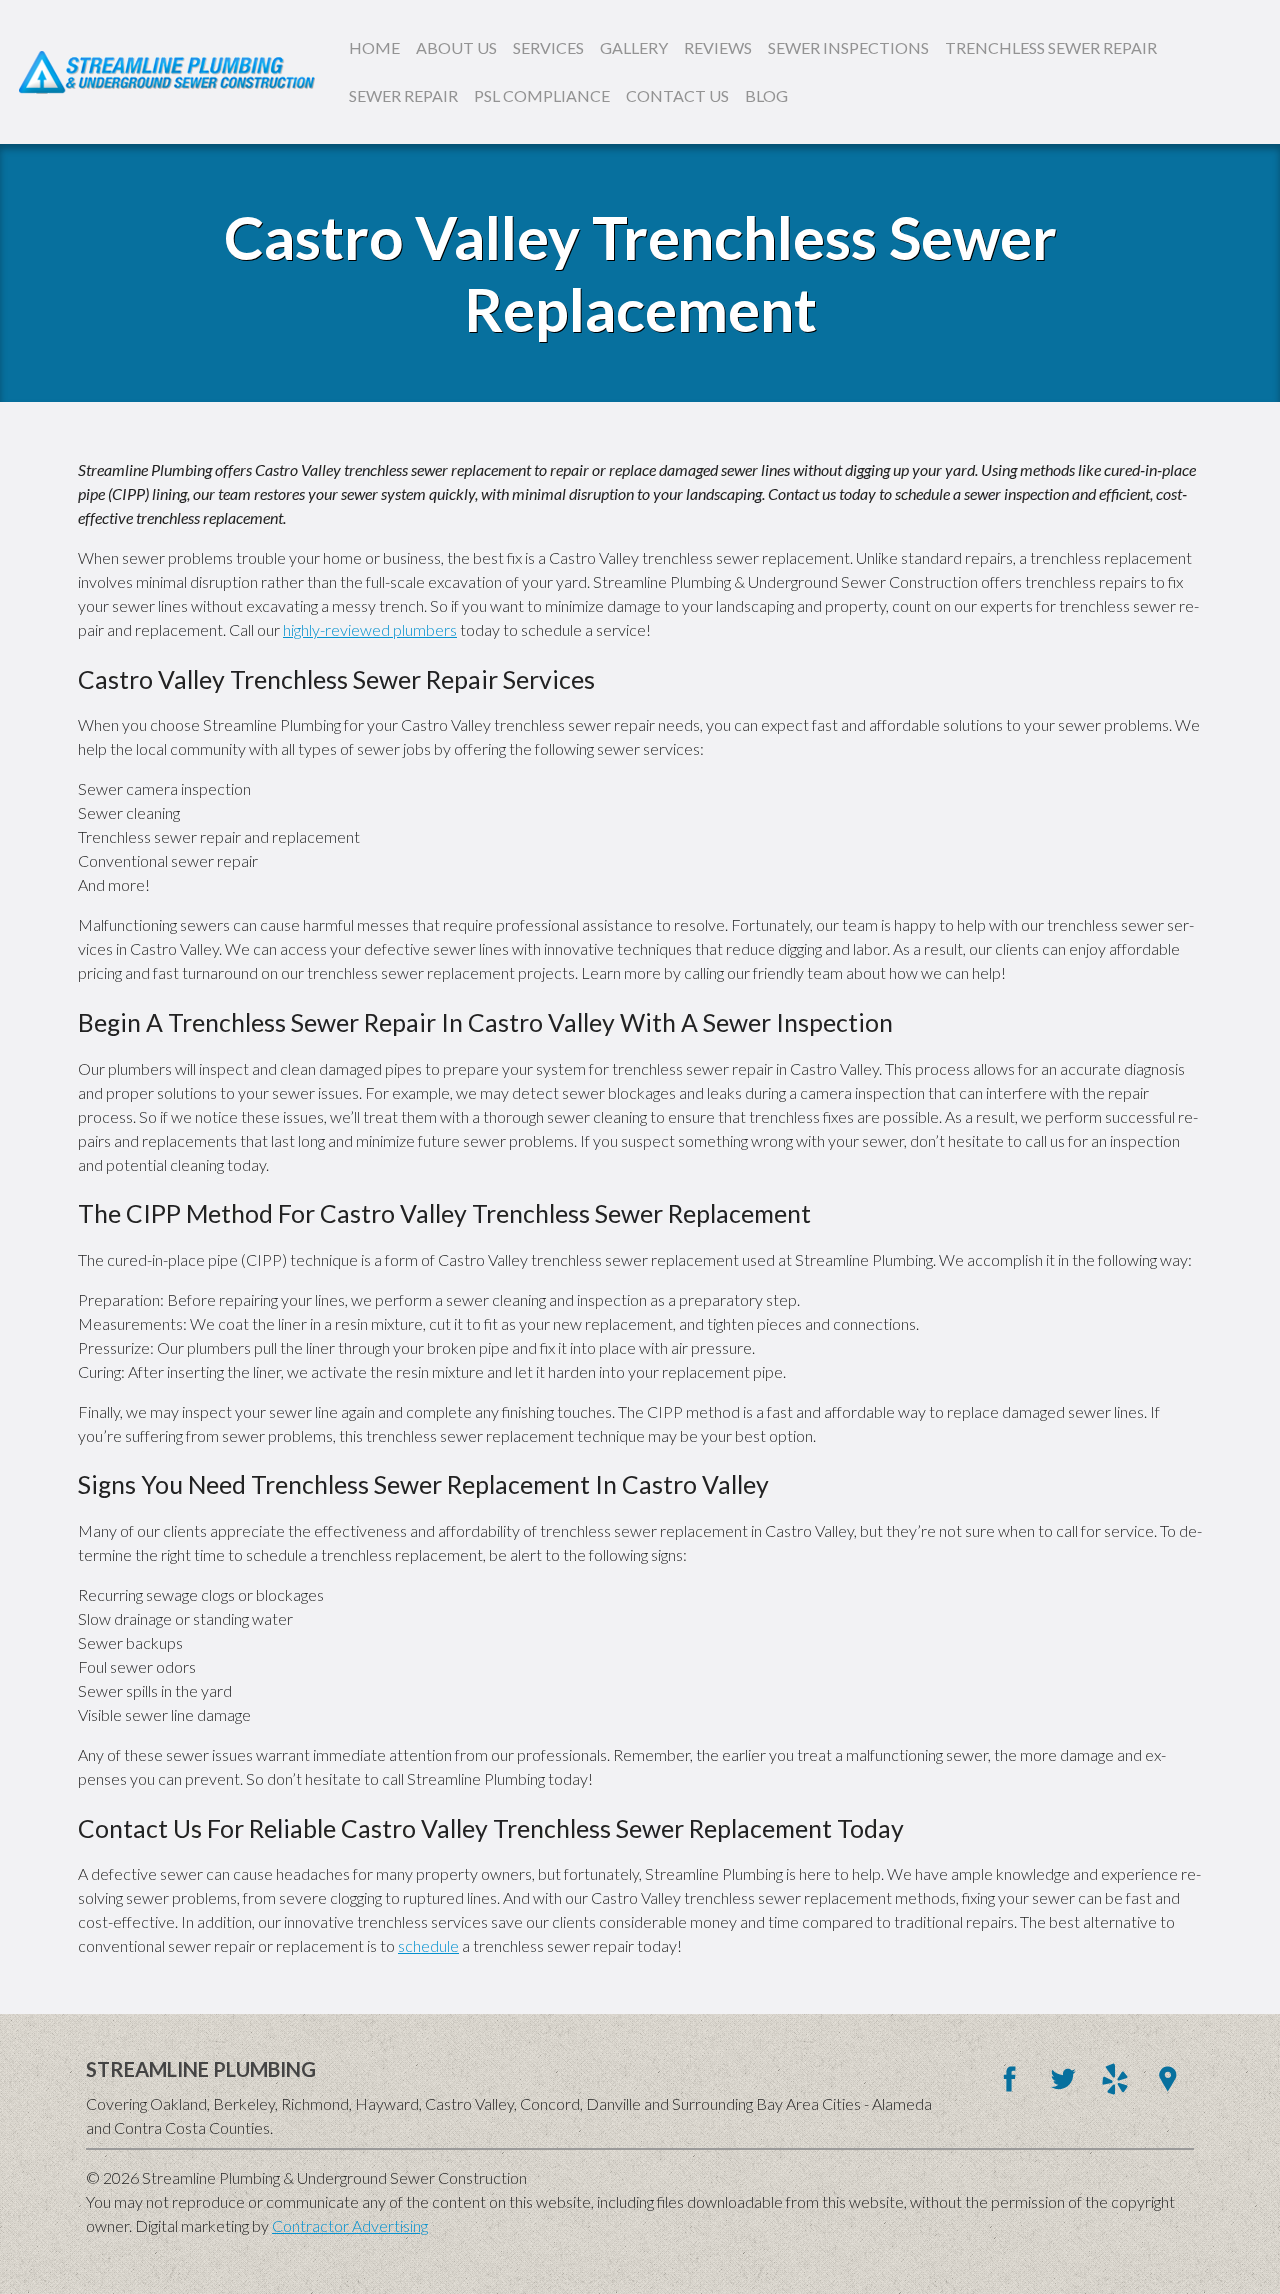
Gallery (634, 47)
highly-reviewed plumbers (370, 629)
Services (548, 47)
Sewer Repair (403, 95)
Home (374, 47)
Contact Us (677, 95)
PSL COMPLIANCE (542, 95)
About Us (456, 47)
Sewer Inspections (848, 47)
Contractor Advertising (350, 2225)
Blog (766, 95)
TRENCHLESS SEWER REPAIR (1051, 47)
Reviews (718, 47)
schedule (428, 1945)
